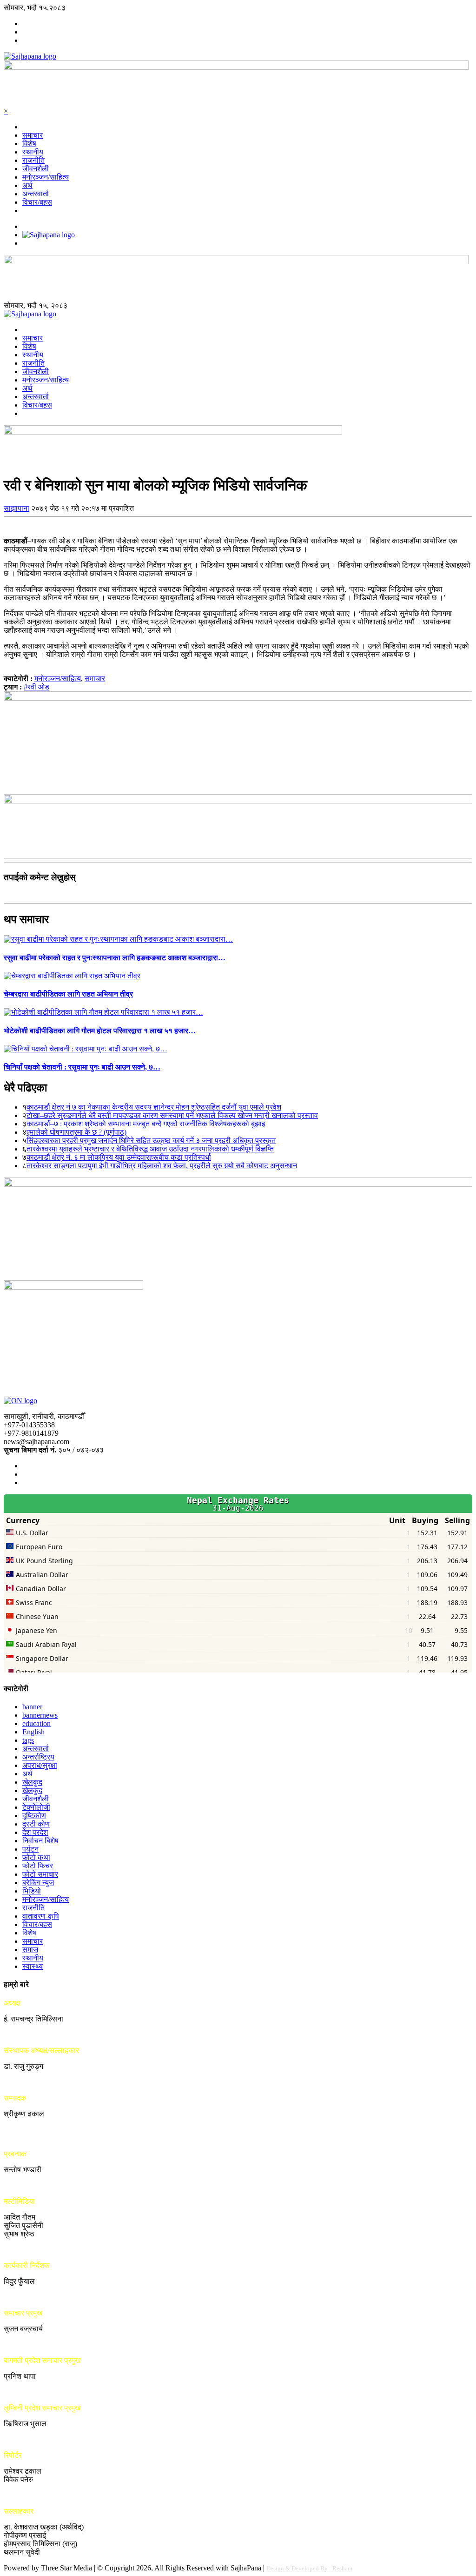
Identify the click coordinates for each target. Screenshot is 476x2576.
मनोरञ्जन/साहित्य (46, 177)
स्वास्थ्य (33, 1966)
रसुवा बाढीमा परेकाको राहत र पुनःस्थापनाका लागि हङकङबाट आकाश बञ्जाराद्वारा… (115, 958)
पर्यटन (30, 1849)
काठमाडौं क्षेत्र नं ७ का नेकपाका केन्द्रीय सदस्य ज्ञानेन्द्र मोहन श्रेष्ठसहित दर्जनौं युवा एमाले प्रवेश (154, 1107)
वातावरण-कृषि (41, 1916)
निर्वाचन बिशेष (40, 1841)
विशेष (29, 144)
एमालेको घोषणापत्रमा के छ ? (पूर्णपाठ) (76, 1132)
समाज (30, 1950)
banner (32, 1707)
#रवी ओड (36, 687)
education (36, 1723)
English (33, 1732)
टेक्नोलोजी (36, 1807)
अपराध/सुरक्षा (40, 1765)
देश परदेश (35, 1832)
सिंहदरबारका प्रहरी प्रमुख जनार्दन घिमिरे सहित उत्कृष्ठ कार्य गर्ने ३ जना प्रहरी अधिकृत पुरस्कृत (151, 1141)
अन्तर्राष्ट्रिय (38, 1757)
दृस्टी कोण (36, 1824)
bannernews (40, 1715)
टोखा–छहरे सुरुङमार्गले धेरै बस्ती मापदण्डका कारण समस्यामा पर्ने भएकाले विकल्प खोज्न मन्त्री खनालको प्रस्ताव (172, 1115)
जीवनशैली (36, 169)
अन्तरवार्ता (36, 194)
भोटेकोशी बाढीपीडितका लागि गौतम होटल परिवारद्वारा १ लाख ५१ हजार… (100, 1031)
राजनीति (33, 160)
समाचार (33, 135)
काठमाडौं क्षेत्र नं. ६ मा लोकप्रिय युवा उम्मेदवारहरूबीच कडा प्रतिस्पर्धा (119, 1157)
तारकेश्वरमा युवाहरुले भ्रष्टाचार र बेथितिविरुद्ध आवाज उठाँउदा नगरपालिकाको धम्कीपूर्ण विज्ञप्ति (150, 1149)
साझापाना (17, 508)
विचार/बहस (37, 202)
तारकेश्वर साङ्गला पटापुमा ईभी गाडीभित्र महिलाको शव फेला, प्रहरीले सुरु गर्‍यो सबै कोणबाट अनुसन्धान (162, 1166)
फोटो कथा (36, 1857)
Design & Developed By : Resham (309, 2568)
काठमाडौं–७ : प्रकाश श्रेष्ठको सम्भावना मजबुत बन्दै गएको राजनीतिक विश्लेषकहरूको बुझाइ (146, 1124)
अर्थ (27, 185)
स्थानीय (33, 152)
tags (28, 1740)
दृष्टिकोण (34, 1816)
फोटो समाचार (40, 1874)
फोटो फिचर (38, 1866)
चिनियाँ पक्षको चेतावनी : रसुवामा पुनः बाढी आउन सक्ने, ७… (82, 1067)
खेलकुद (32, 1782)
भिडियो (32, 1891)
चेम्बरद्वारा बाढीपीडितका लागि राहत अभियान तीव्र (68, 994)
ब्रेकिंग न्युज (38, 1883)
